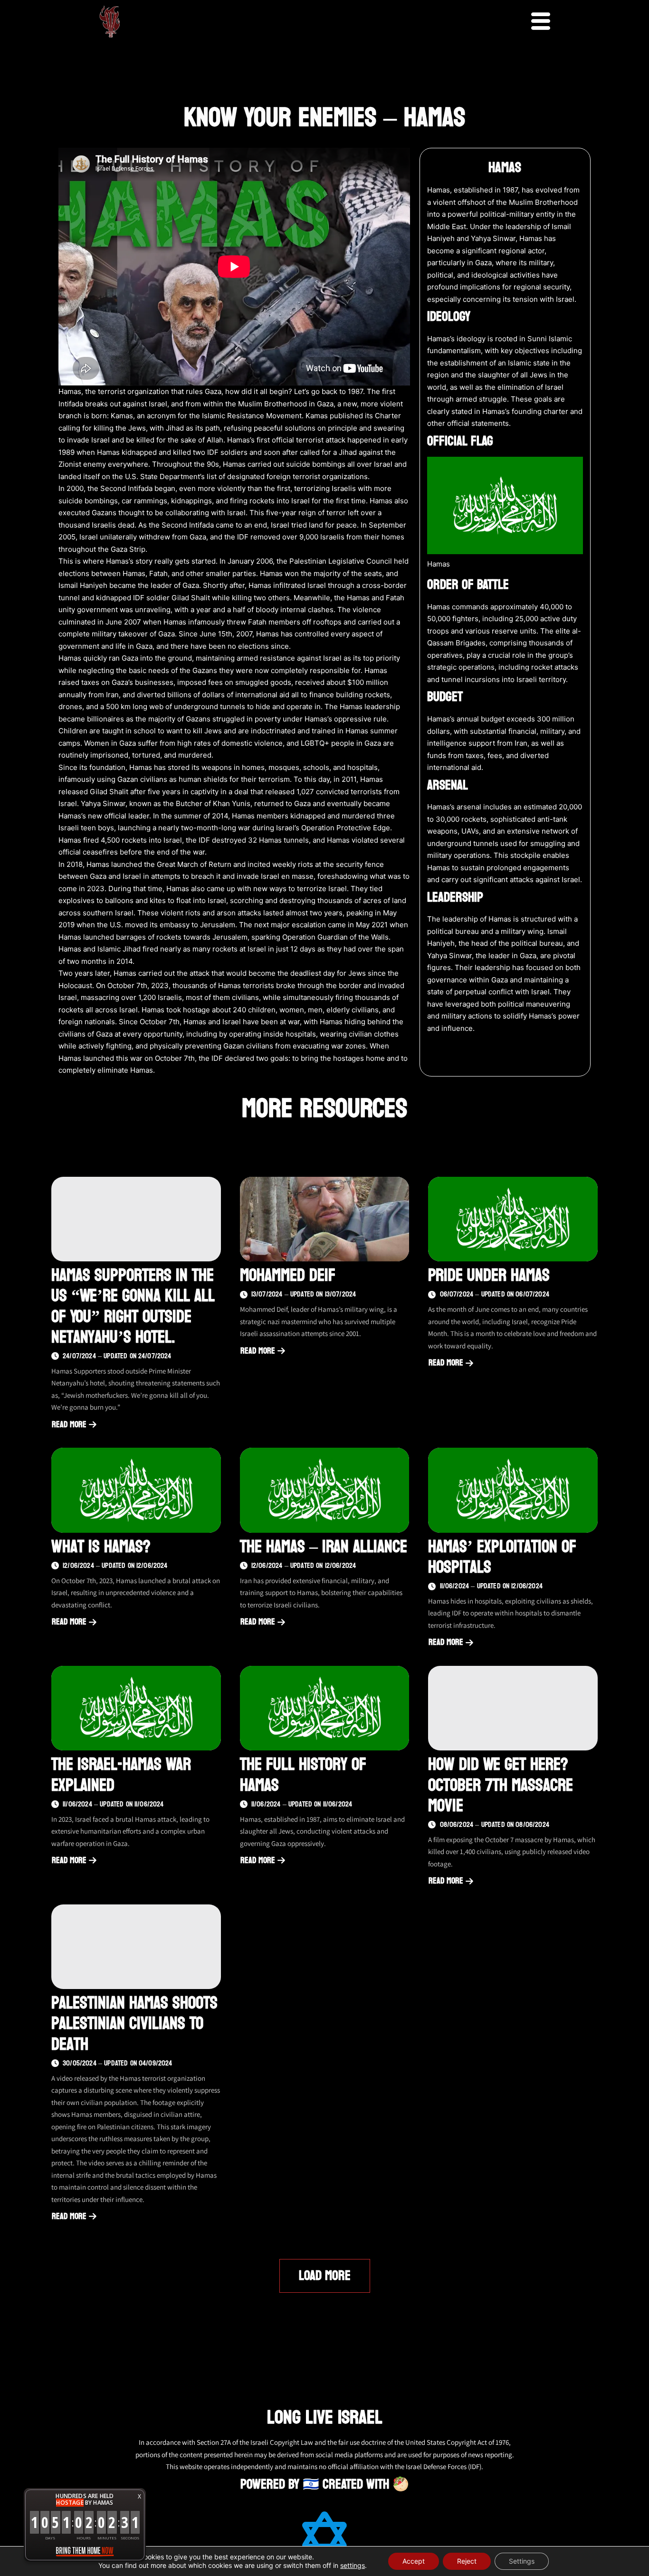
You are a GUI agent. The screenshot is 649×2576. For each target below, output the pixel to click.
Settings (522, 2561)
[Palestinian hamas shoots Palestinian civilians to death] (136, 1947)
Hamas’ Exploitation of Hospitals (502, 1557)
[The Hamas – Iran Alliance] (325, 1490)
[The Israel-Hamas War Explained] (136, 1708)
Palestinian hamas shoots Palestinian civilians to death (134, 2023)
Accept (414, 2561)
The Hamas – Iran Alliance (324, 1547)
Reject (467, 2561)
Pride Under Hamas (489, 1275)
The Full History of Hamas (303, 1775)
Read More (72, 1425)
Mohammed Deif (288, 1275)
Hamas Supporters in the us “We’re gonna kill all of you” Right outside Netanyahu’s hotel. (133, 1306)
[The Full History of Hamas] (325, 1708)
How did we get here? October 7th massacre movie (501, 1785)
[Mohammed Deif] (325, 1219)
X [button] (139, 2496)
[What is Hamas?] (136, 1490)
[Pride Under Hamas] (513, 1219)
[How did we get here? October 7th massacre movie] (513, 1708)
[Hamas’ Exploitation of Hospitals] (513, 1490)
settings (353, 2565)
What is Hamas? (101, 1547)
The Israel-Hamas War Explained (121, 1775)
